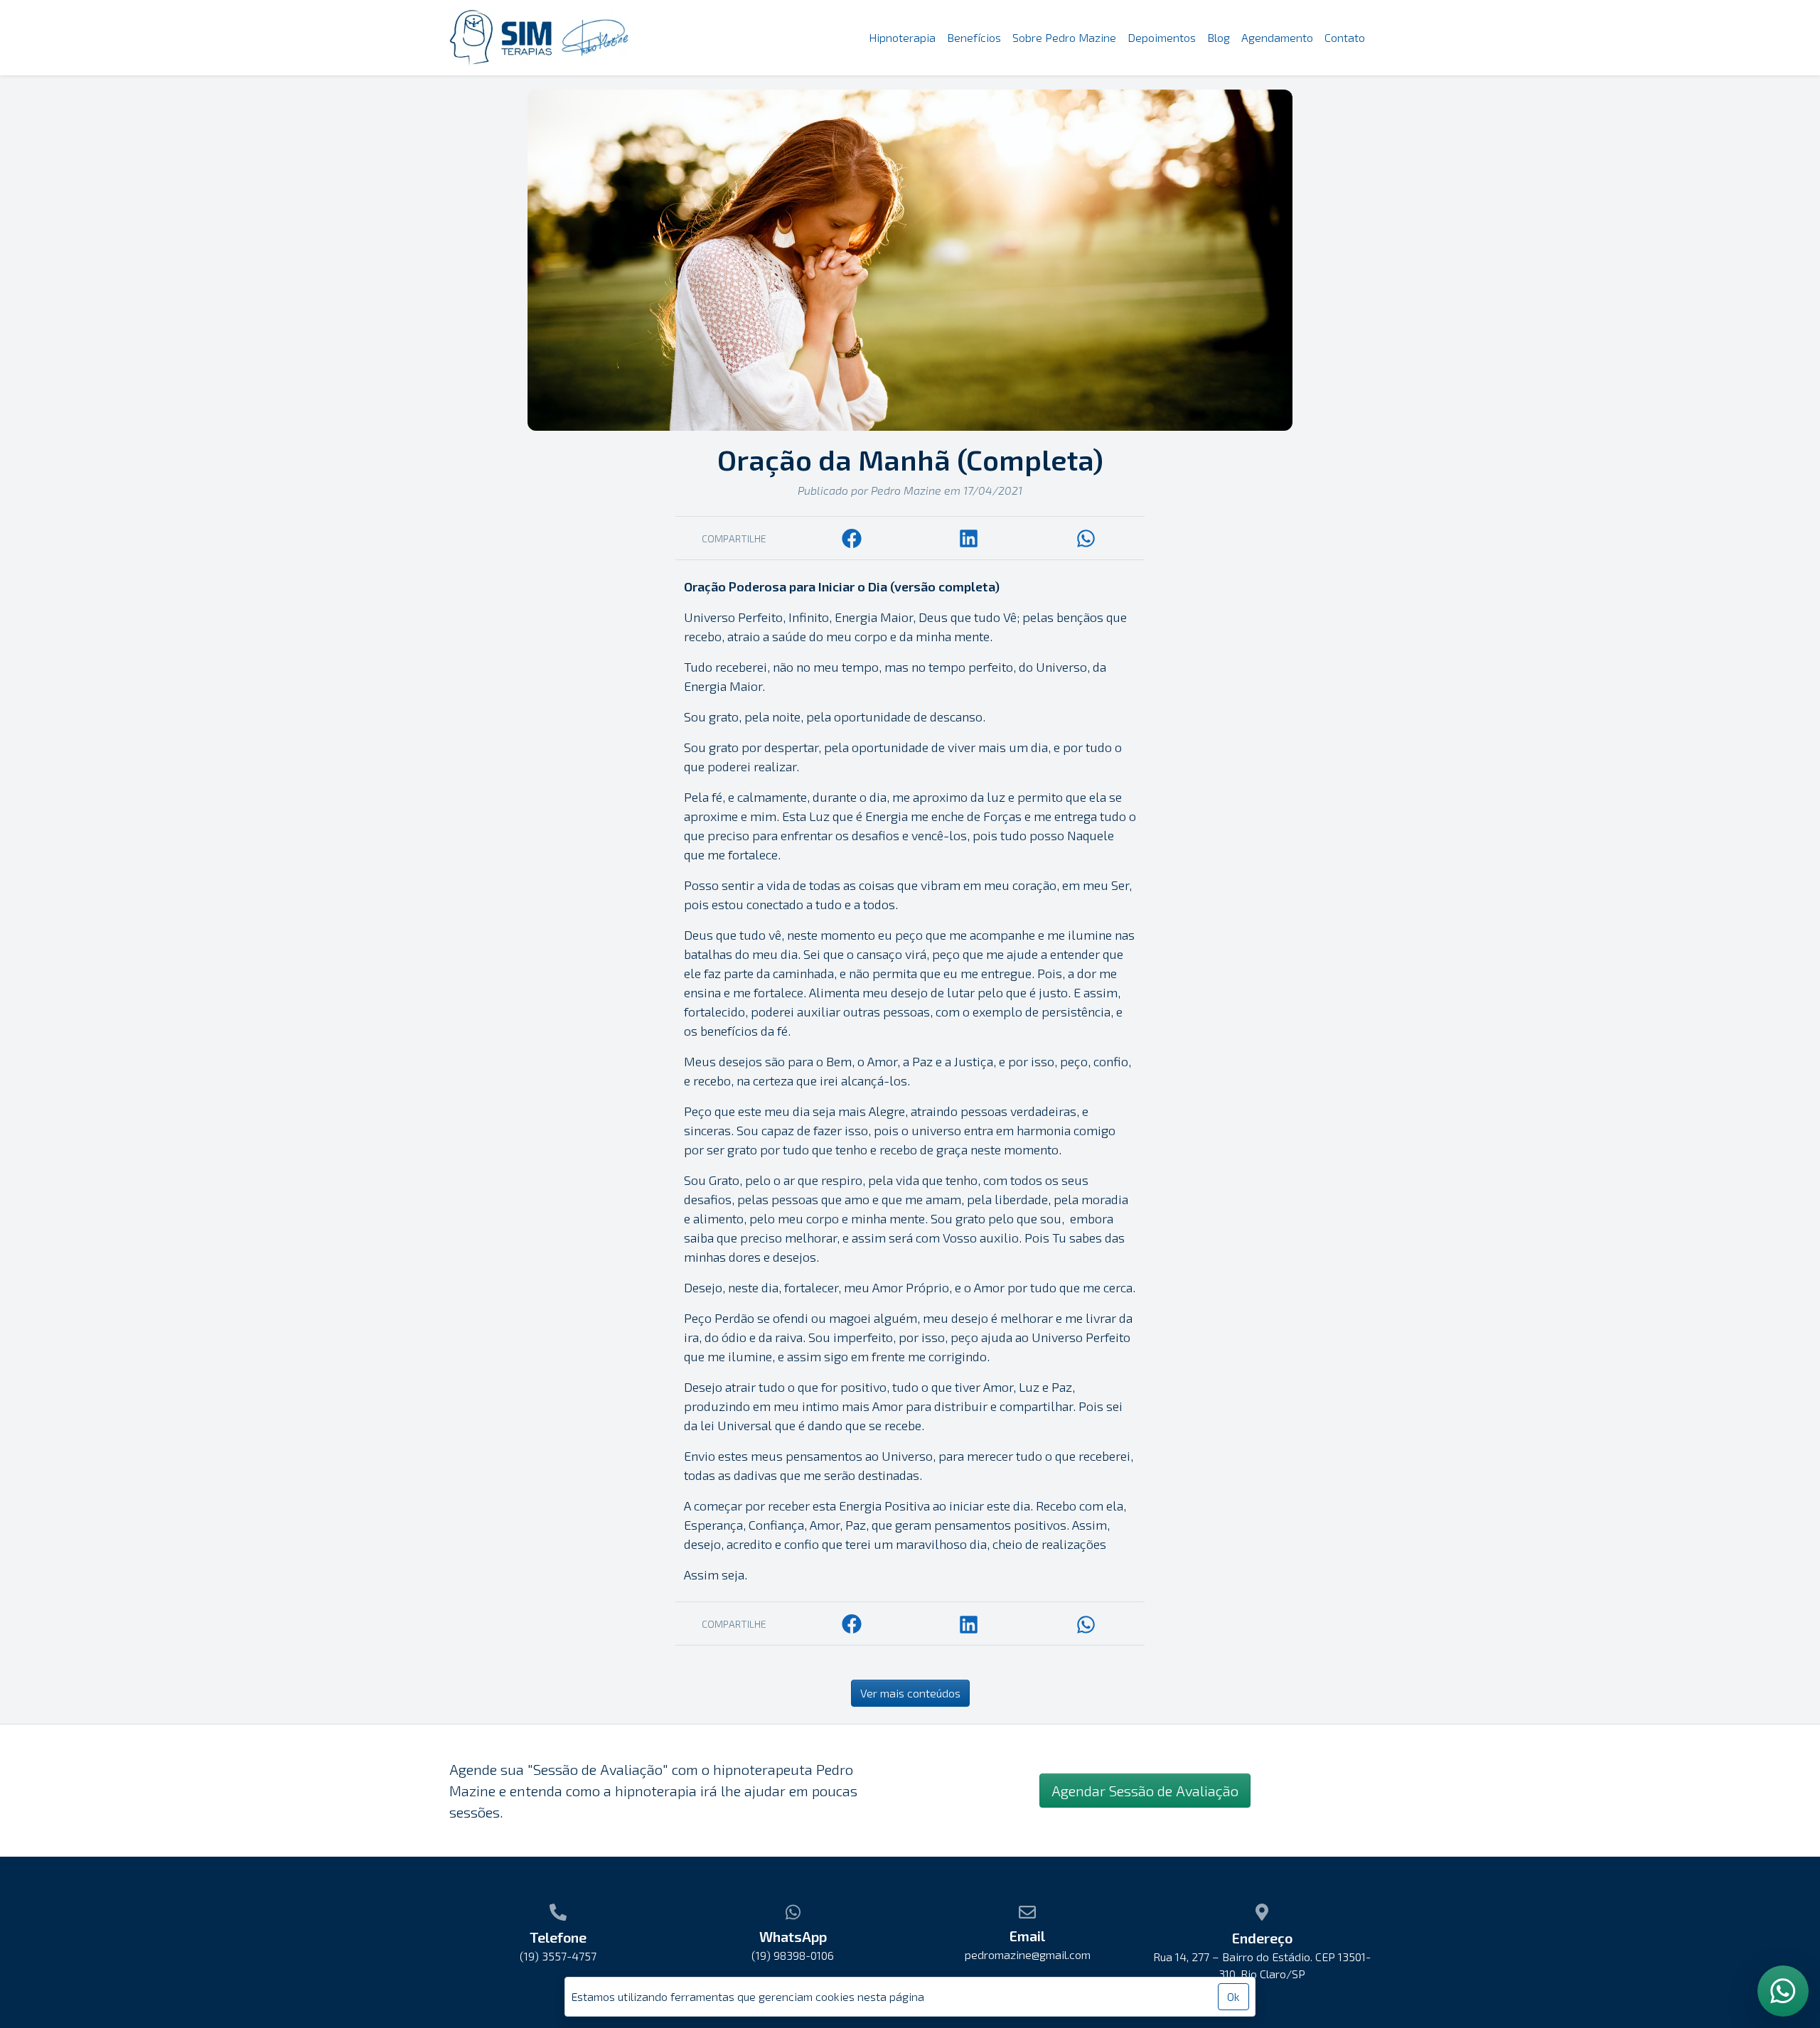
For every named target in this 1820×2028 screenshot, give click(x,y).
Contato (1345, 37)
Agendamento (1277, 37)
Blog (1219, 37)
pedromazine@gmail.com (1028, 1954)
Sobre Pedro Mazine (1064, 37)
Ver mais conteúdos (910, 1693)
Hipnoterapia (902, 37)
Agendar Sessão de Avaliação (1145, 1791)
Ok (1233, 1996)
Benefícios (974, 37)
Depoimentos (1162, 37)
